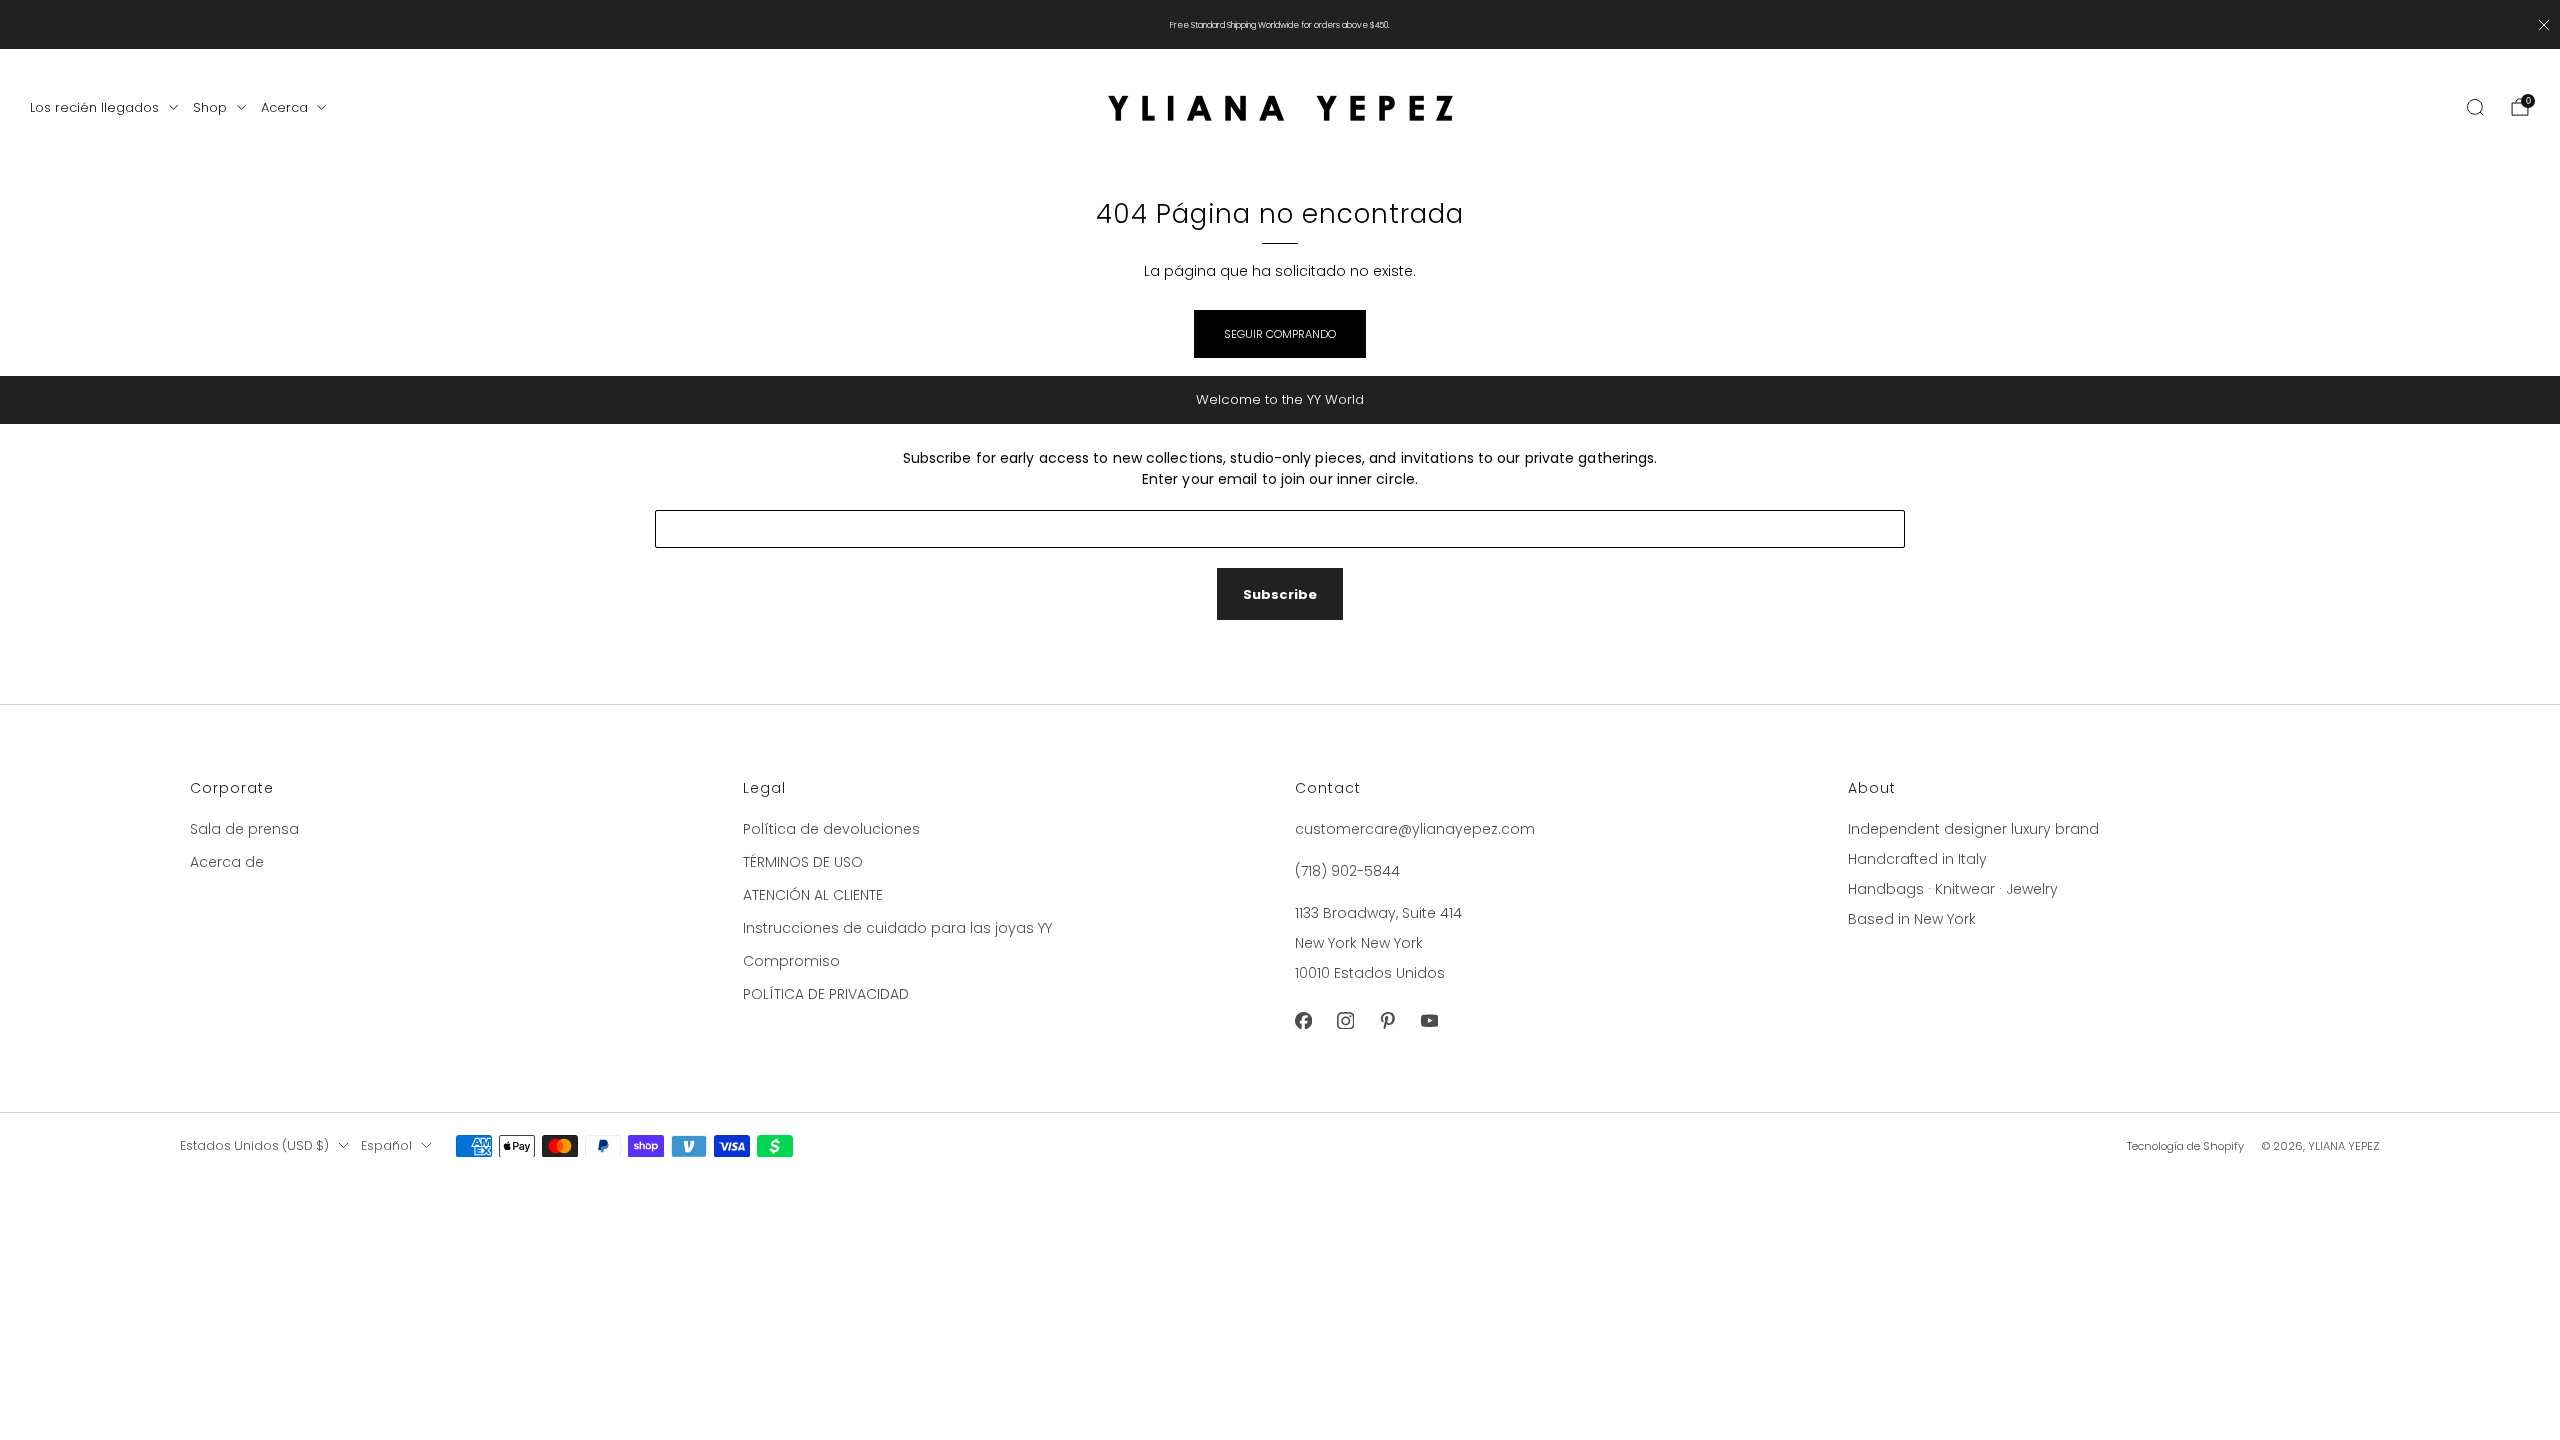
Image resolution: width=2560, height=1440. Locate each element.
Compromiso (791, 961)
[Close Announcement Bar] (2544, 25)
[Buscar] (2475, 107)
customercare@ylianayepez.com (1415, 829)
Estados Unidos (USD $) (254, 1145)
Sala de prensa (244, 829)
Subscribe (1280, 594)
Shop (210, 107)
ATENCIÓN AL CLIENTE (813, 895)
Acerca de (227, 862)
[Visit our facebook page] (1303, 1021)
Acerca (284, 107)
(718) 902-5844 (1347, 871)
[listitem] (1280, 24)
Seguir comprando (1280, 334)
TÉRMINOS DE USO (803, 862)
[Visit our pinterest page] (1387, 1021)
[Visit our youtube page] (1429, 1021)
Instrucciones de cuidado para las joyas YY (897, 928)
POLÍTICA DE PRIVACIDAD (826, 994)
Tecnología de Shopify (2185, 1146)
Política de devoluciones (831, 829)
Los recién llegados (94, 107)
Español (386, 1145)
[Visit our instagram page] (1345, 1021)
